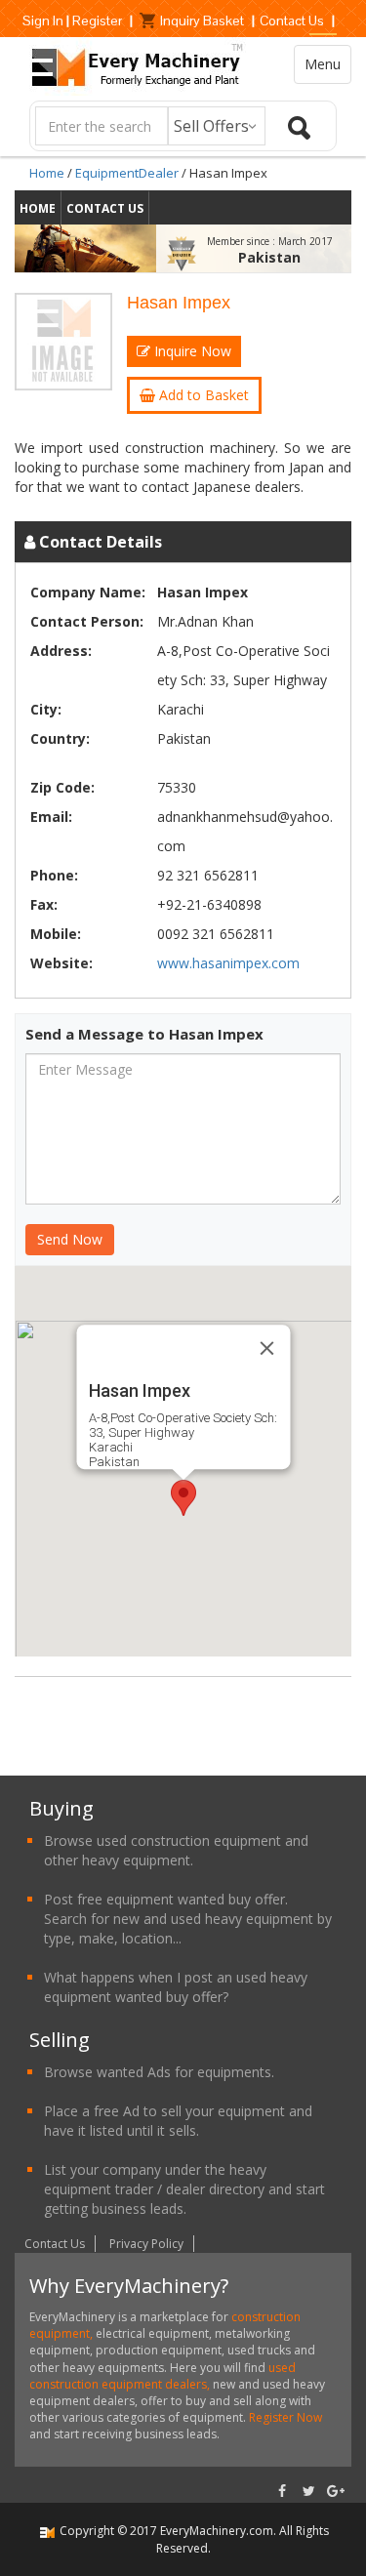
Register (97, 20)
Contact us (105, 208)
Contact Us (292, 20)
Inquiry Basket (202, 20)
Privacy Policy (146, 2244)
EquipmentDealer (127, 173)
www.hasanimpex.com (228, 963)
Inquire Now (191, 351)
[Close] (266, 1348)
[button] (183, 1498)
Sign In (43, 20)
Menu (323, 64)
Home (47, 173)
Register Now (284, 2417)
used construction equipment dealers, (163, 2376)
